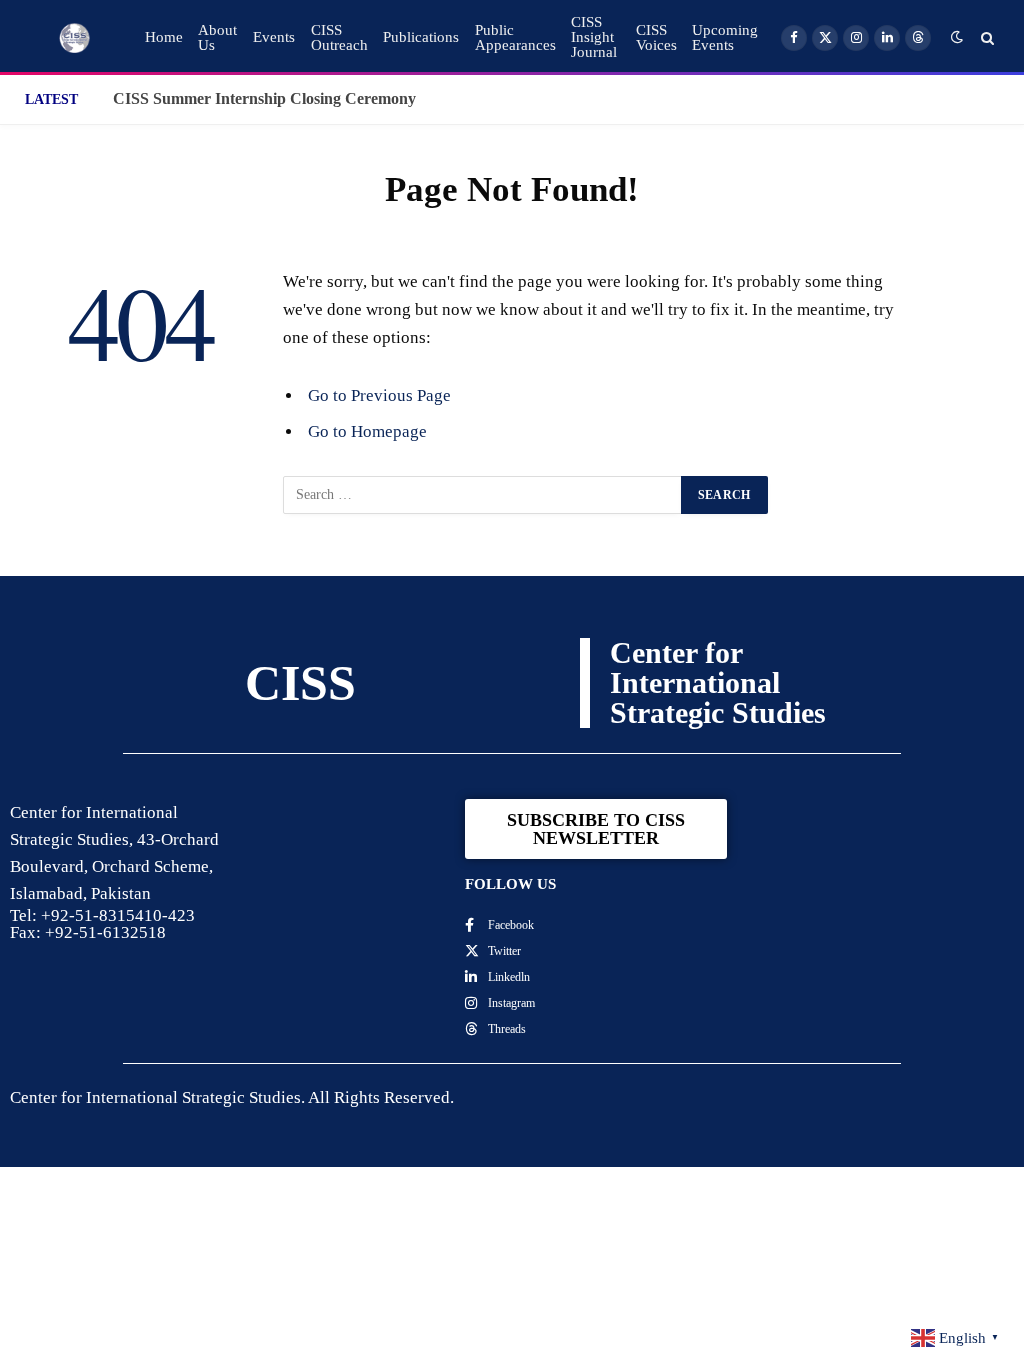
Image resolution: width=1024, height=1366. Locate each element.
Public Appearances (515, 37)
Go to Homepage (367, 431)
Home (164, 37)
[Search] (985, 37)
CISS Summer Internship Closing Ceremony (264, 98)
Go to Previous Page (379, 395)
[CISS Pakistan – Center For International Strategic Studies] (75, 38)
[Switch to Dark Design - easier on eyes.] (957, 37)
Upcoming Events (725, 37)
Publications (421, 37)
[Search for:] (483, 495)
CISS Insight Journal (594, 37)
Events (274, 37)
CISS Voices (656, 37)
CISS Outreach (339, 37)
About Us (217, 37)
